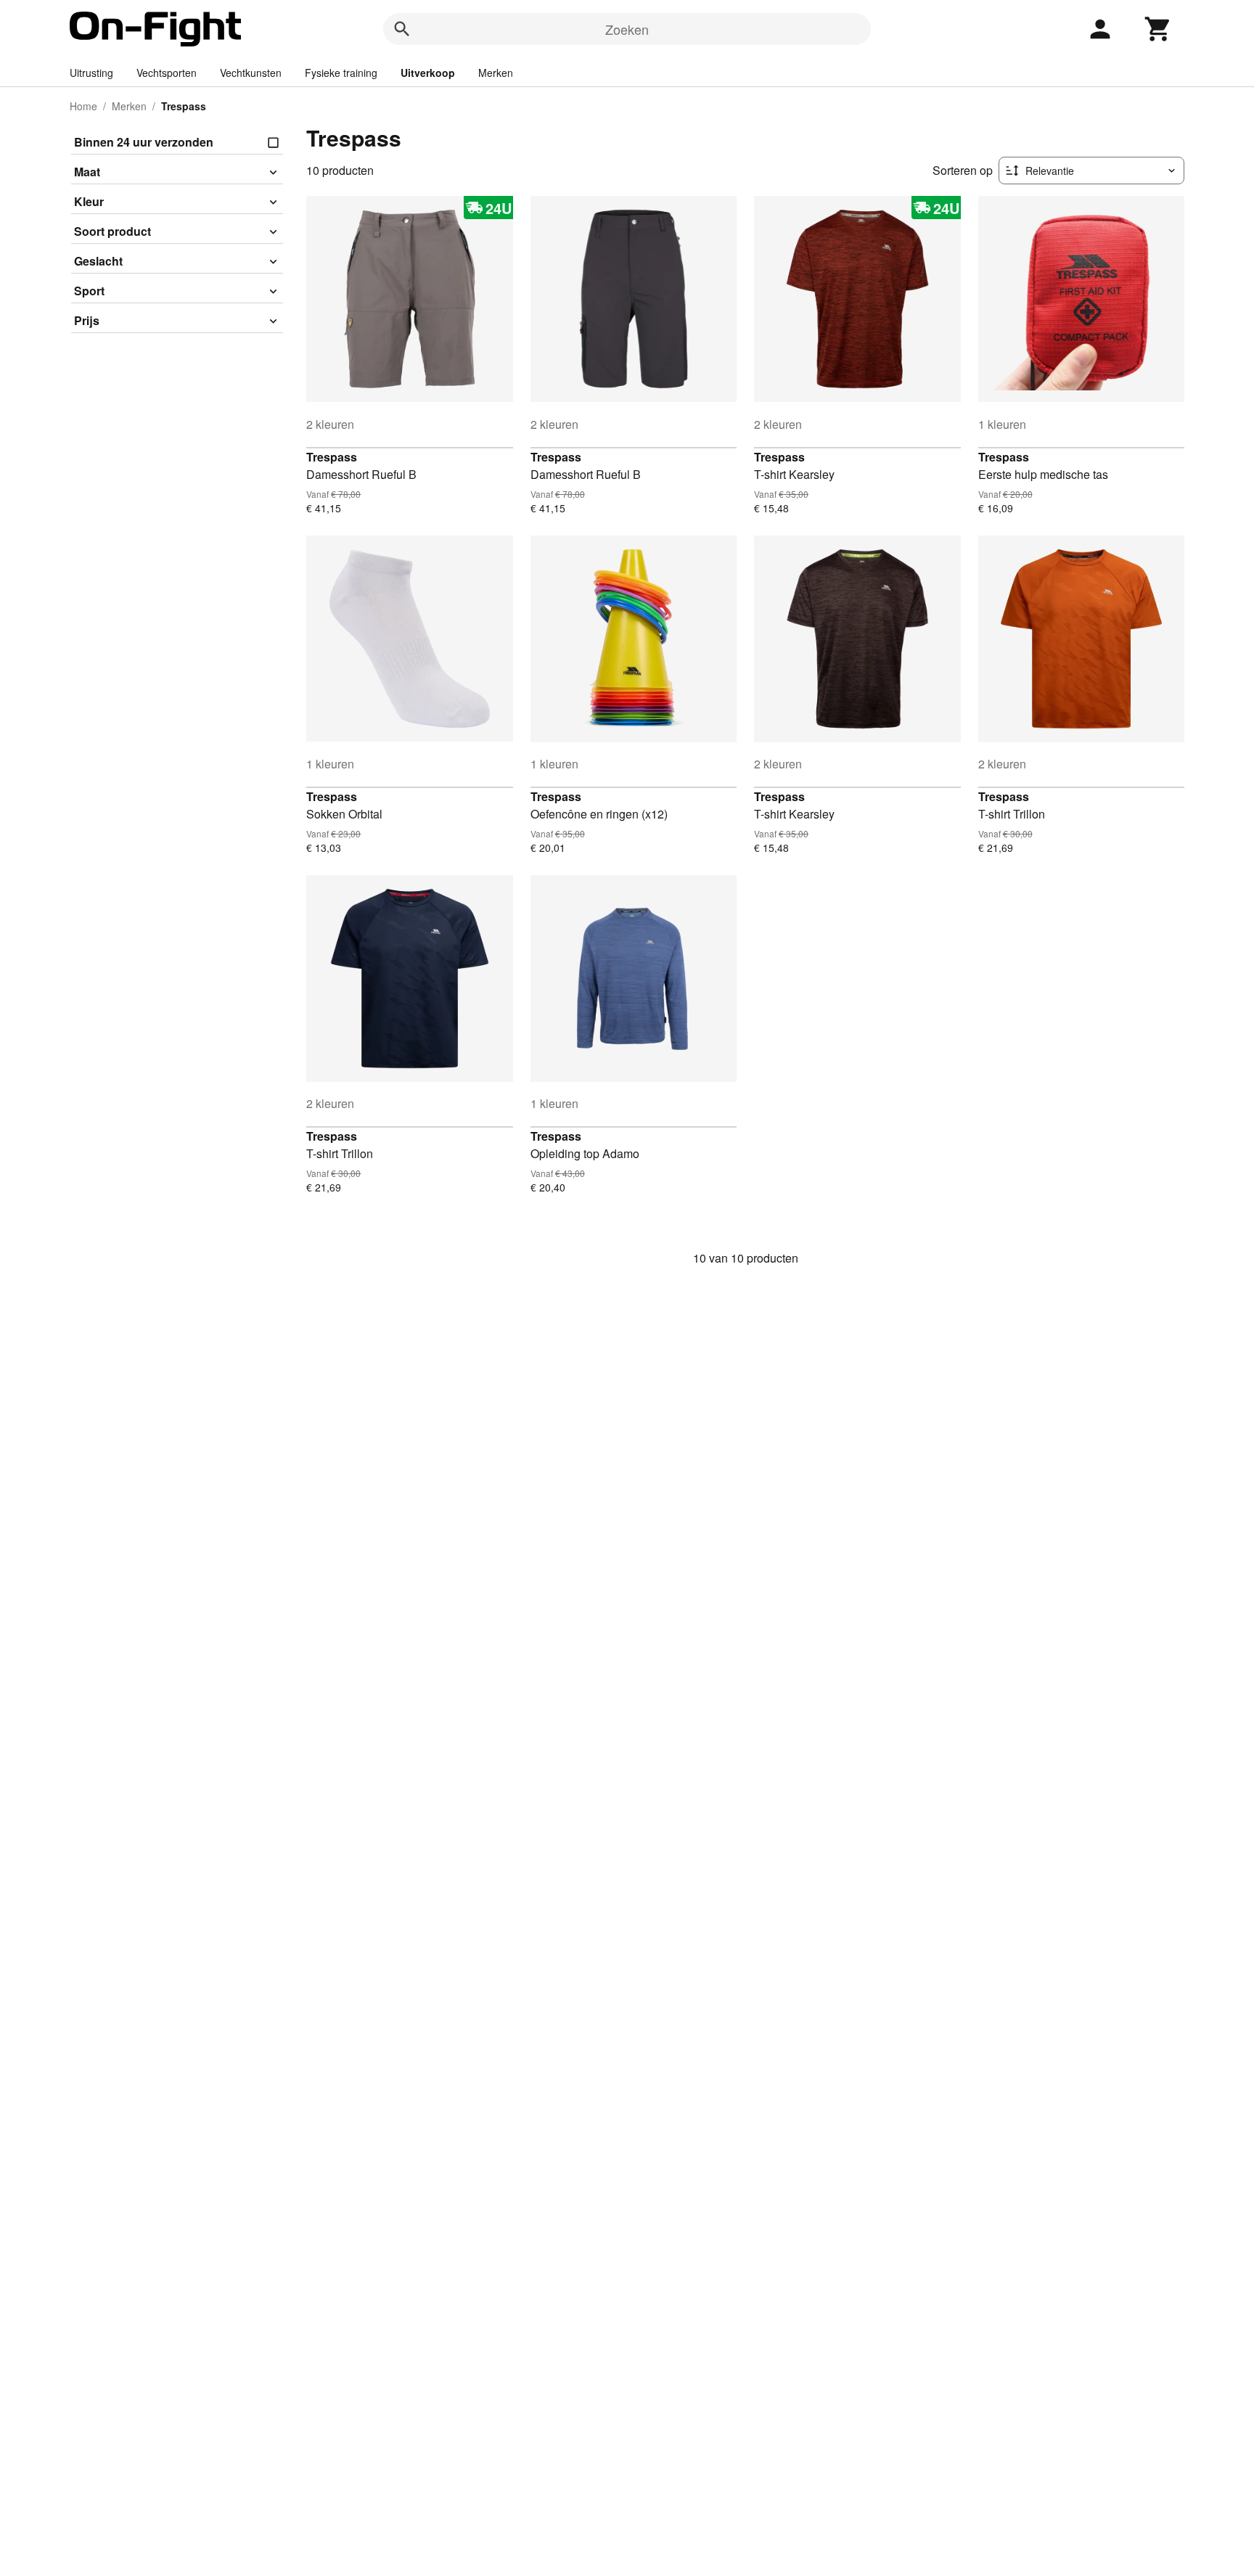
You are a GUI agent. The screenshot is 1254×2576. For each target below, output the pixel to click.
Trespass (332, 457)
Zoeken (627, 29)
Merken (496, 73)
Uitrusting (91, 73)
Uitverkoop (428, 73)
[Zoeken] (402, 29)
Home (83, 106)
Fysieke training (341, 73)
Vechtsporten (167, 73)
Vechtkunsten (251, 73)
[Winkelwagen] (1158, 29)
